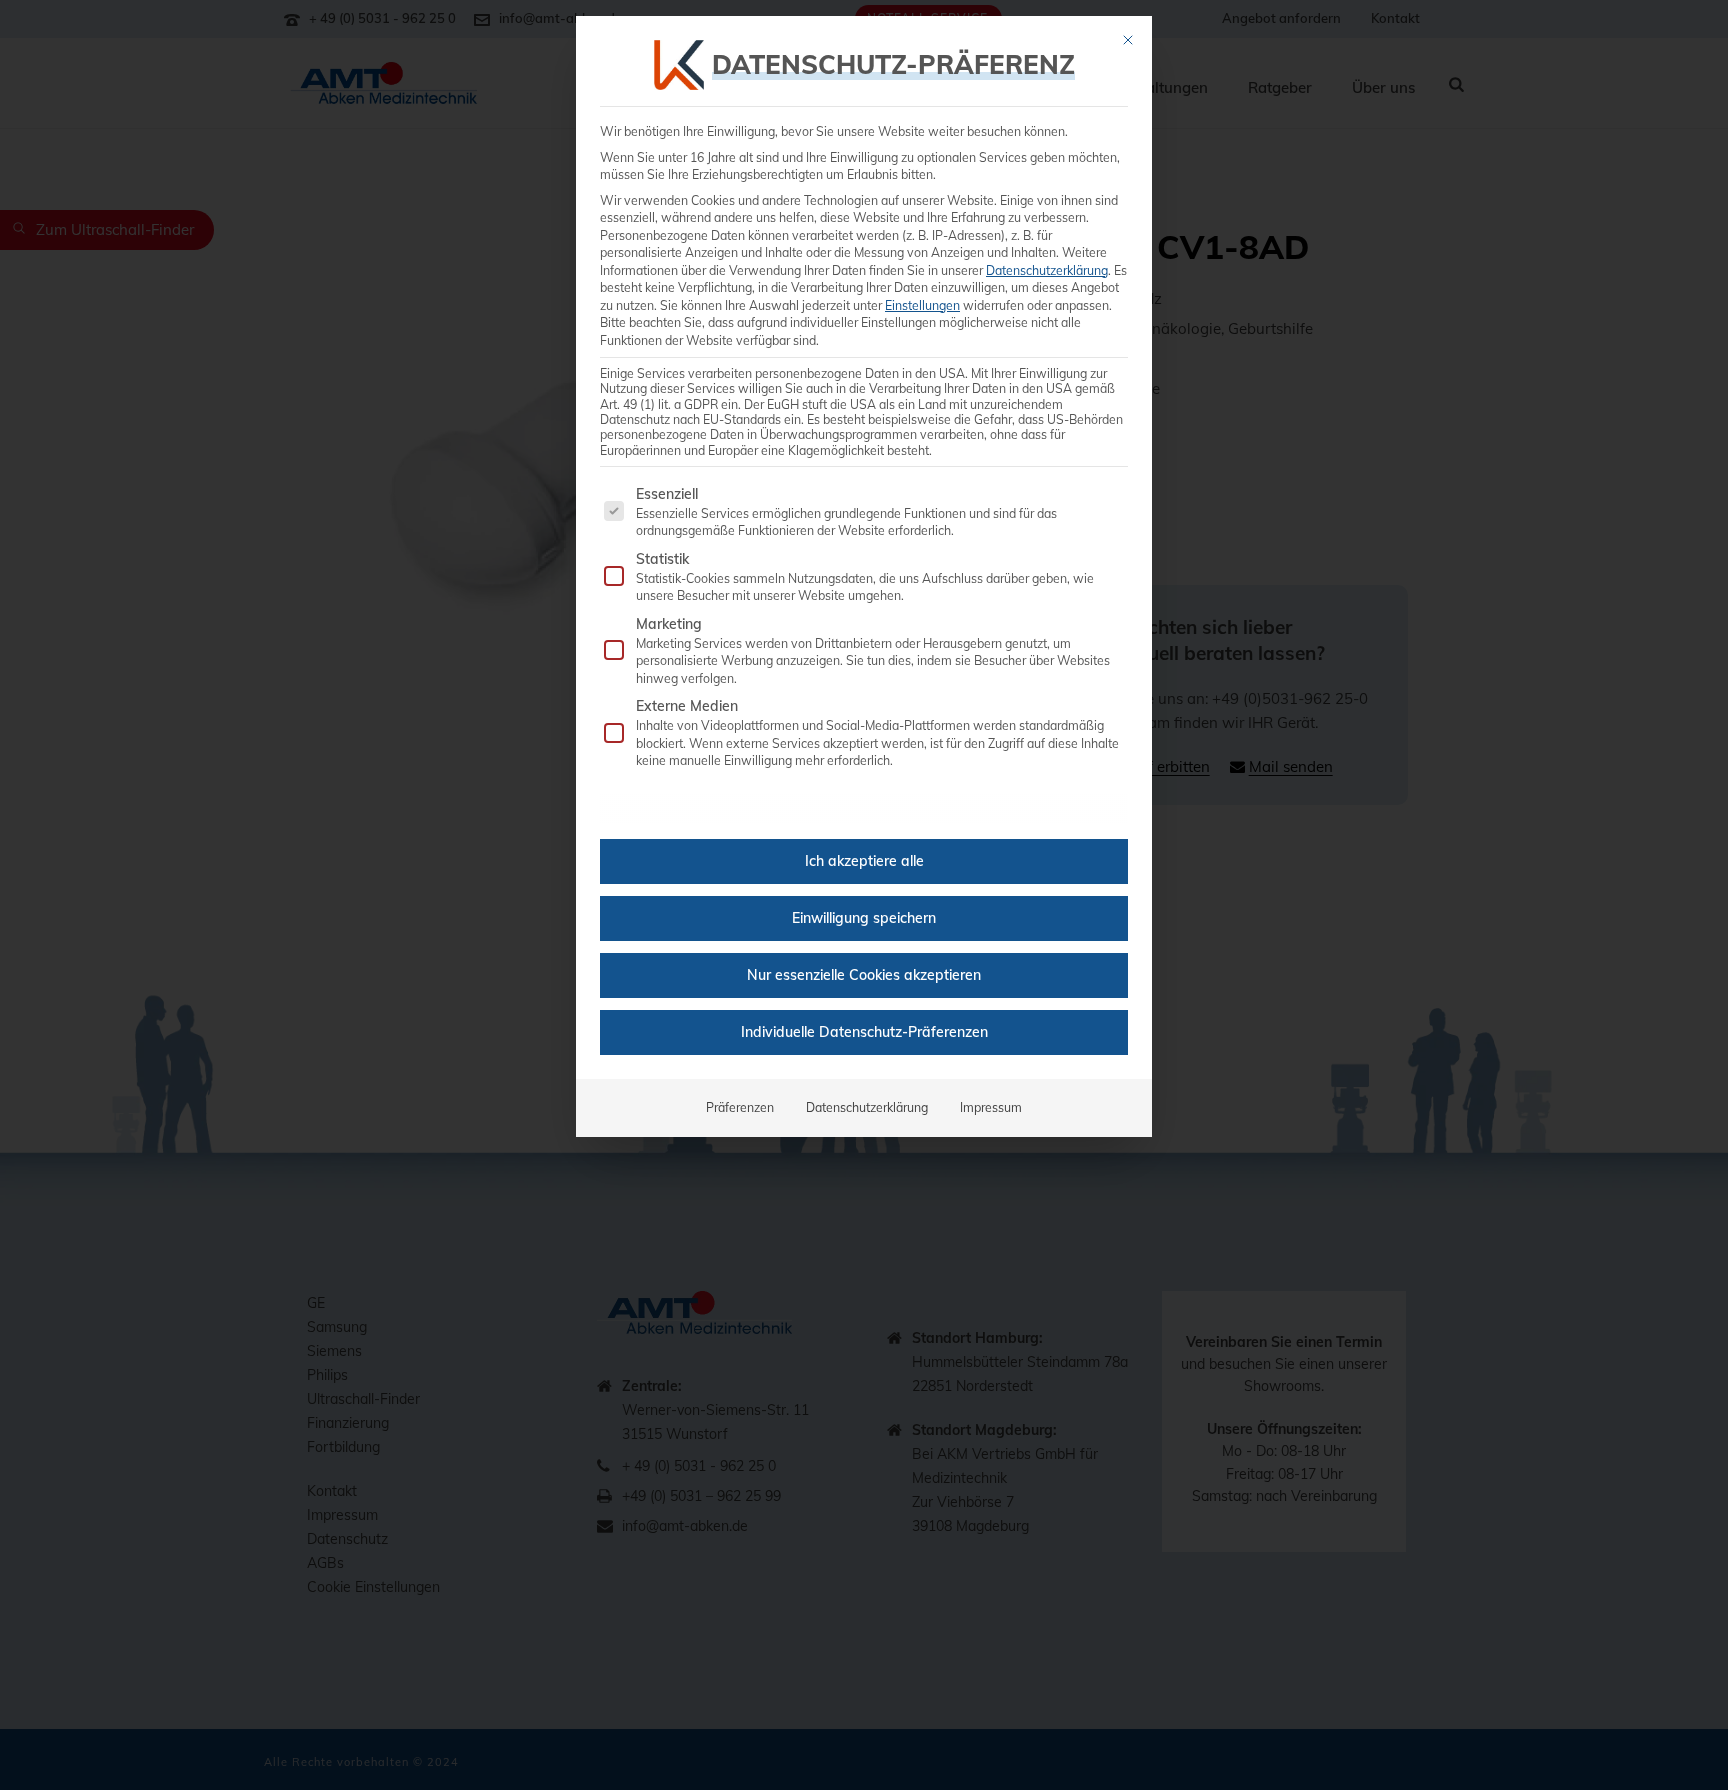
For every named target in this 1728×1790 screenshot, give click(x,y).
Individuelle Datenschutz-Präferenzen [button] (864, 1032)
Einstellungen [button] (922, 305)
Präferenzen (740, 1107)
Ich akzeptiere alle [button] (864, 861)
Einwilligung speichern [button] (864, 918)
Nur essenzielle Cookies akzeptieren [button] (864, 975)
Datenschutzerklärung (1047, 270)
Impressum (991, 1107)
